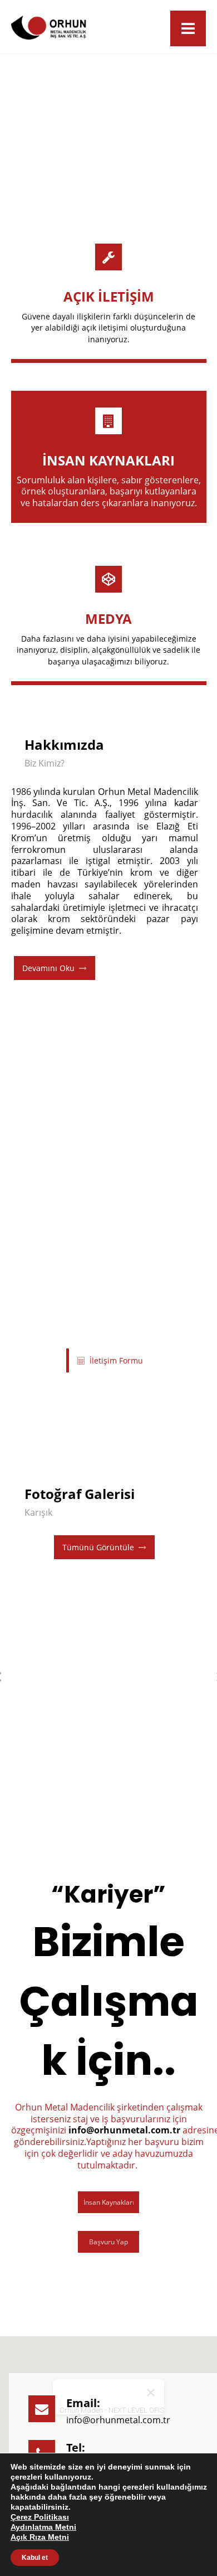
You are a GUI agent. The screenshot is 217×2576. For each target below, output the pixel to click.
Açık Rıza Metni (40, 2537)
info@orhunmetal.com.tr (124, 2130)
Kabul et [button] (35, 2558)
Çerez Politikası (40, 2517)
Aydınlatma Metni (43, 2527)
